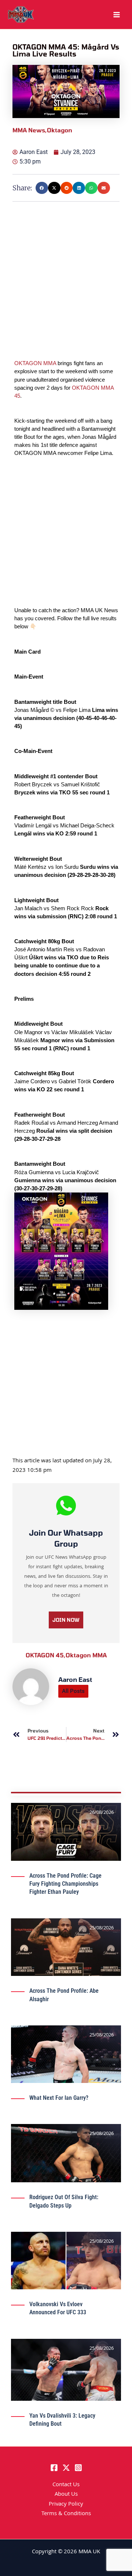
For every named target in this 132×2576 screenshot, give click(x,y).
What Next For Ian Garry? (59, 2098)
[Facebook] (54, 2468)
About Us (66, 2495)
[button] (42, 188)
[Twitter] (66, 2468)
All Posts (73, 1691)
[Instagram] (78, 2468)
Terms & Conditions (66, 2514)
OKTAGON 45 (46, 1655)
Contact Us (66, 2485)
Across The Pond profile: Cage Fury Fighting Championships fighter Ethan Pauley (65, 1884)
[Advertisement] (66, 293)
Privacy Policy (66, 2505)
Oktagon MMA (86, 1655)
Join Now (66, 1620)
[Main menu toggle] (117, 15)
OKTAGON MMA (35, 363)
